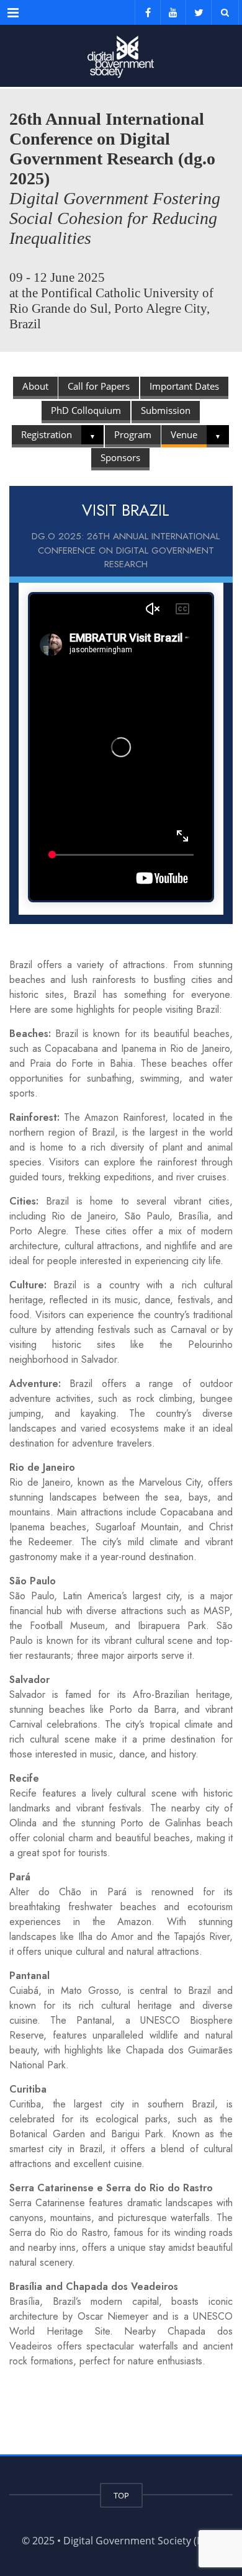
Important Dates (184, 386)
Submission (166, 410)
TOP (121, 2495)
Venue (184, 434)
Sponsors (120, 457)
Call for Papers (99, 386)
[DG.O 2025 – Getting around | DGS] (121, 56)
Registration (47, 434)
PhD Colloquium (86, 410)
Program (133, 434)
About (35, 386)
